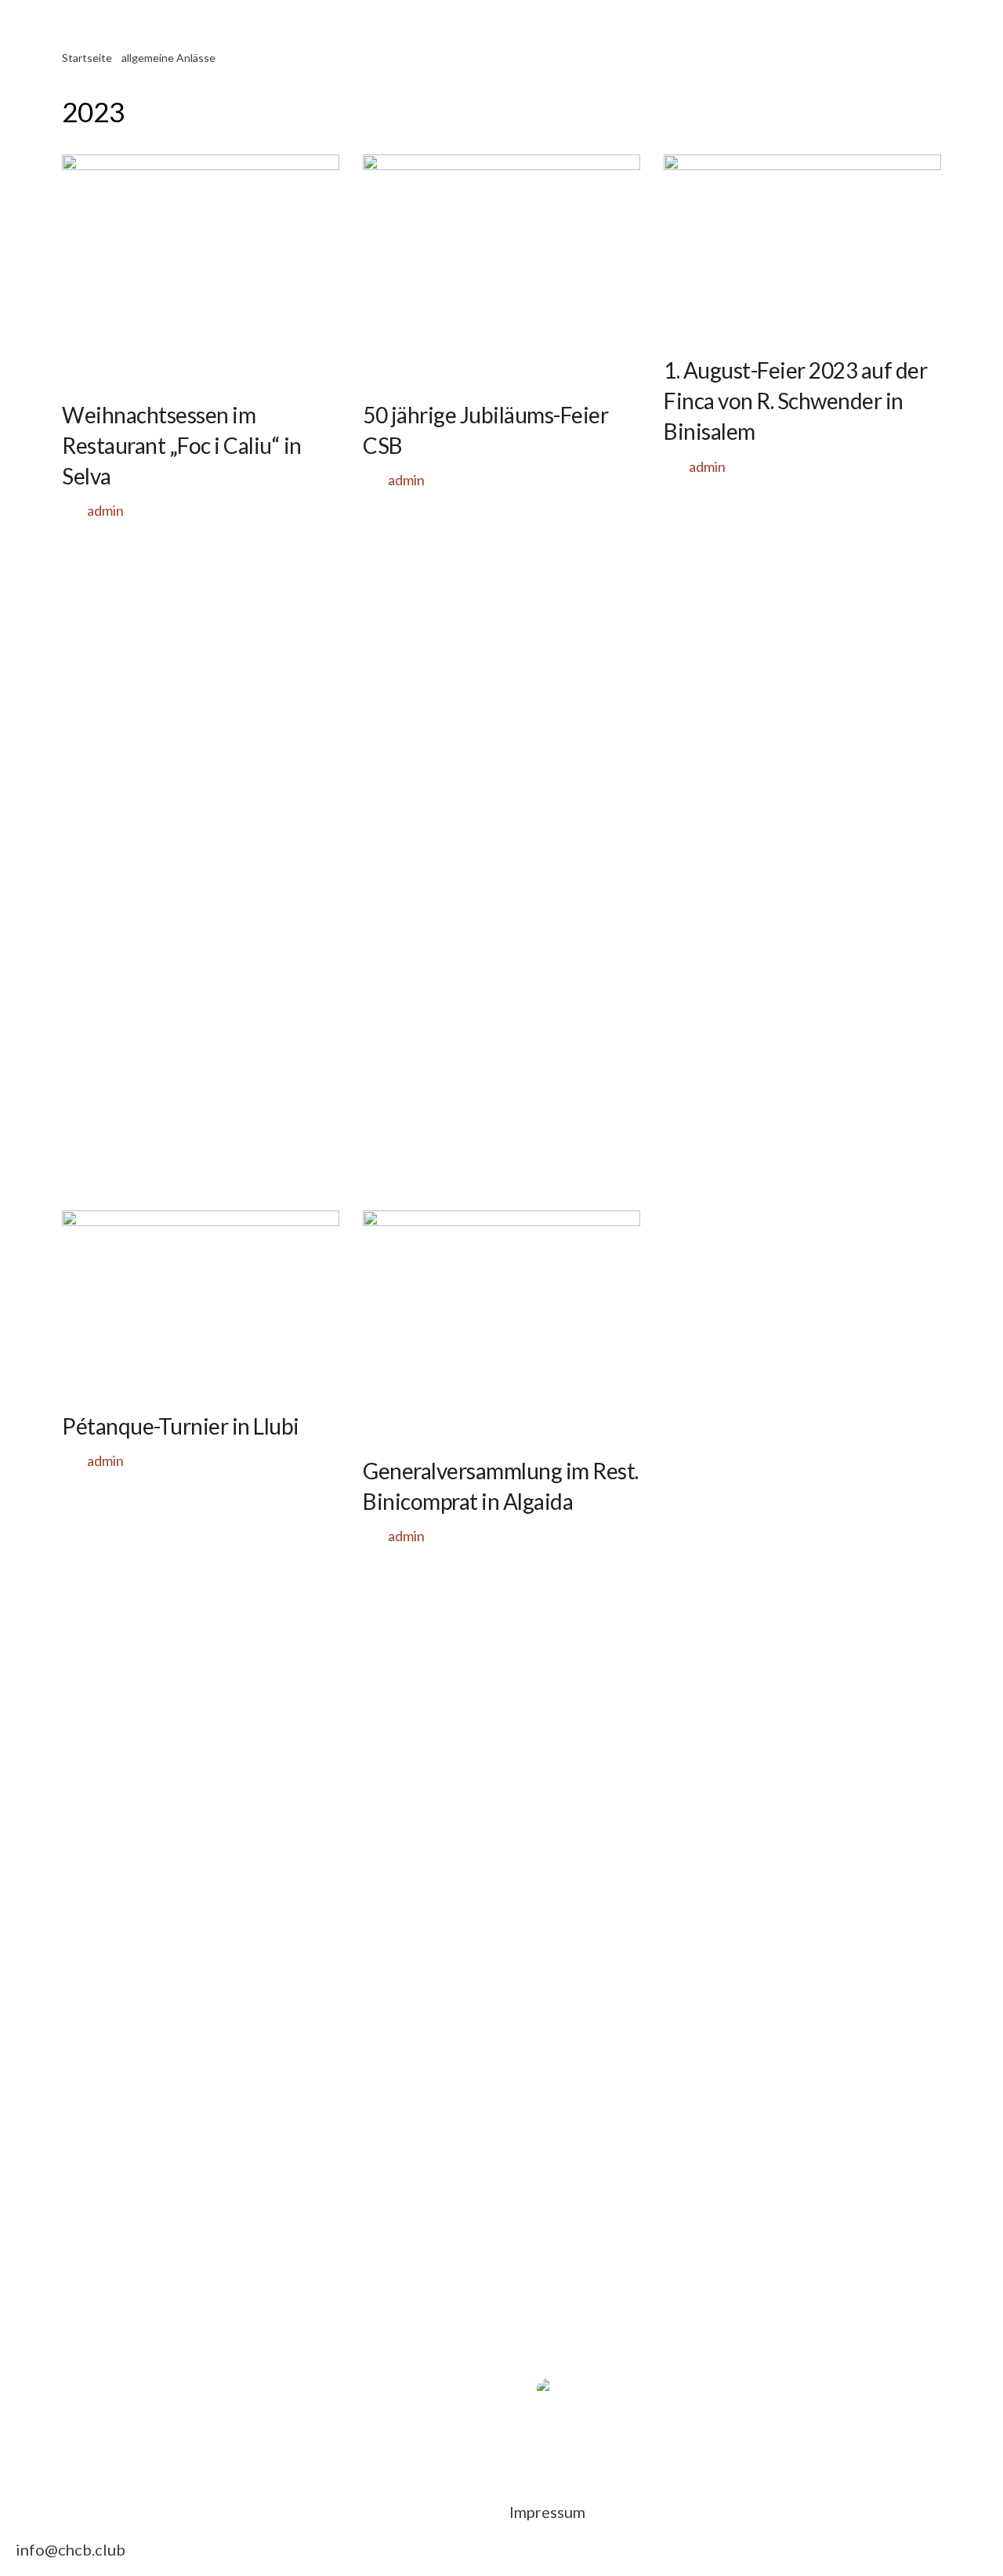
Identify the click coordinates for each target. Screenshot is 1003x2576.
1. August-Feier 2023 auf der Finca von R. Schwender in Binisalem (795, 401)
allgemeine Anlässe (168, 58)
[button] (525, 2373)
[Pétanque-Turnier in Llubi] (201, 1303)
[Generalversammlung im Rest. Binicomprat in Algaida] (501, 1325)
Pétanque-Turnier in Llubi (181, 1426)
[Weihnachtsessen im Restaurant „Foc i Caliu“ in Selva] (201, 269)
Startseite (87, 58)
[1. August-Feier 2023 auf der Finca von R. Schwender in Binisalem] (802, 247)
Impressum (547, 2512)
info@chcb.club (71, 2549)
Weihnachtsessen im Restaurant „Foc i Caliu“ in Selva (182, 445)
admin (105, 510)
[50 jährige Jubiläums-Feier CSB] (501, 269)
